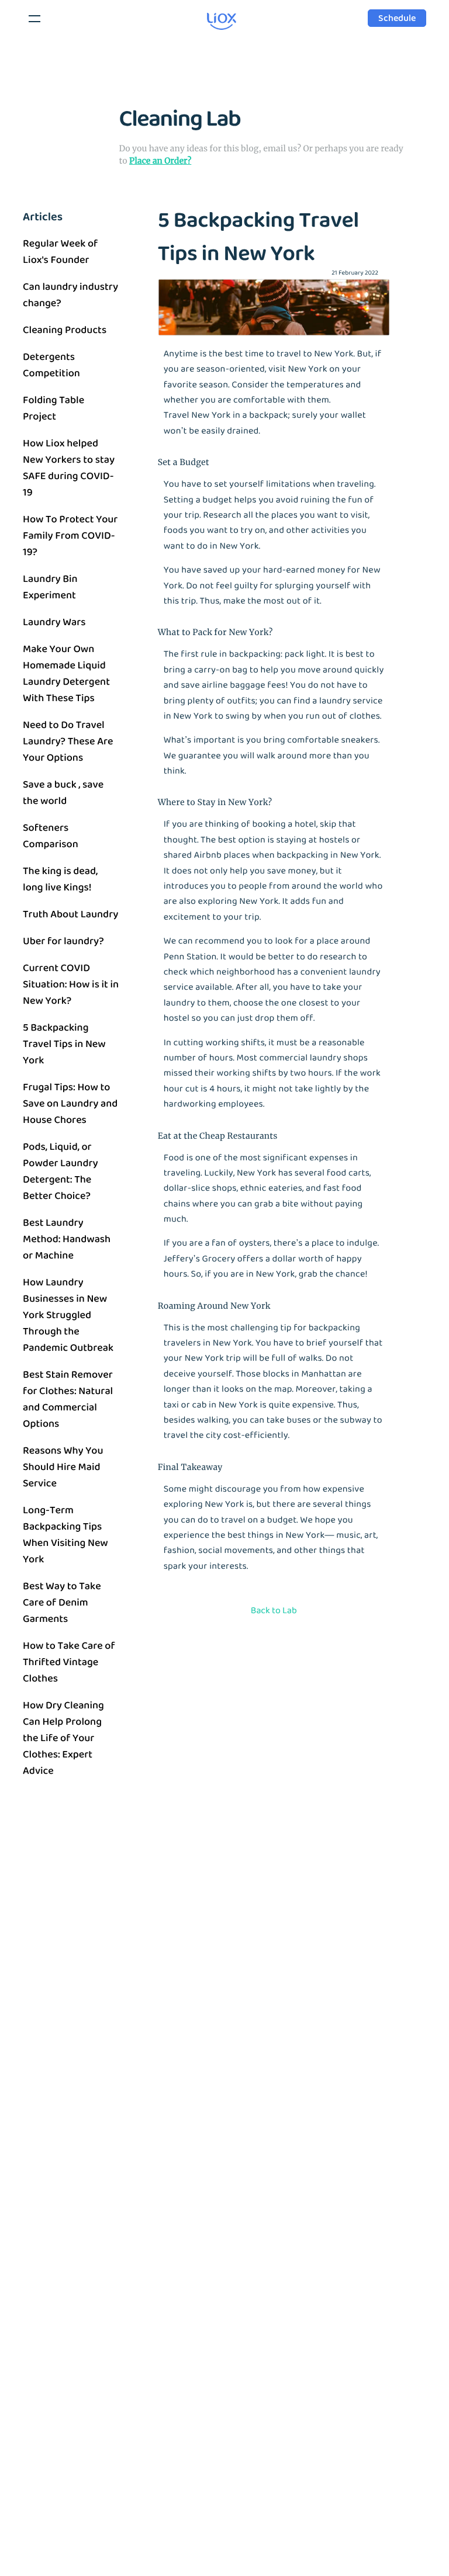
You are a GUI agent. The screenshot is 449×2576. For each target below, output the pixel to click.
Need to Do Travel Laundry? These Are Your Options (68, 741)
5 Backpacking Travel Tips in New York (64, 1044)
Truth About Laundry (70, 914)
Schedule (397, 18)
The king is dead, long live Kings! (60, 879)
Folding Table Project (53, 408)
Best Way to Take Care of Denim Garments (62, 1603)
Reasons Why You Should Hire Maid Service (63, 1467)
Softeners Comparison (51, 836)
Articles (43, 217)
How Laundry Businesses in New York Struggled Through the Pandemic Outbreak (68, 1315)
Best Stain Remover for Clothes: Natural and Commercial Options (68, 1399)
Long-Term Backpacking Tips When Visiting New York (65, 1535)
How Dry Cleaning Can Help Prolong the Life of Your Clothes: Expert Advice (63, 1738)
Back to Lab (274, 1611)
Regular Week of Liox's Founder (60, 252)
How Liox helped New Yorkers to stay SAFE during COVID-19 (69, 468)
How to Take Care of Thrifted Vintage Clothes (69, 1662)
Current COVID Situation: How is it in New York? (71, 984)
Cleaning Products (65, 330)
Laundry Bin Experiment (50, 587)
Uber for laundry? (63, 941)
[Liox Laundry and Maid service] (204, 32)
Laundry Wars (54, 622)
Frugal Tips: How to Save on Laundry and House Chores (70, 1104)
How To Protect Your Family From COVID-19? (70, 536)
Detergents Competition (51, 365)
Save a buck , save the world (63, 793)
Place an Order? (160, 161)
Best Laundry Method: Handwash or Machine (67, 1239)
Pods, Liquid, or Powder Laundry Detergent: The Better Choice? (61, 1171)
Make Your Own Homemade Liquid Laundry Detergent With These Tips (66, 674)
